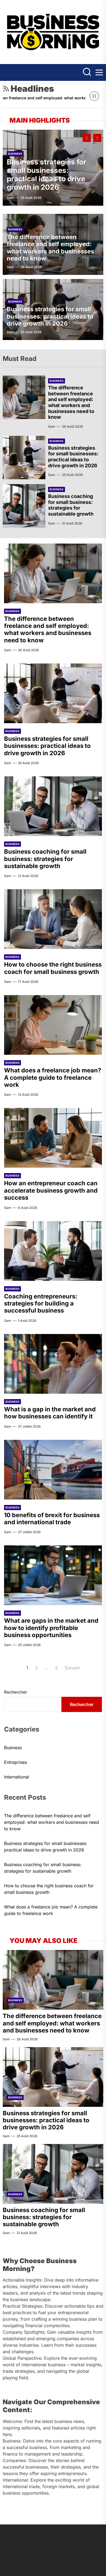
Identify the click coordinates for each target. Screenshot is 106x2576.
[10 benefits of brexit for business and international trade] (53, 1470)
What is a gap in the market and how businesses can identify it (50, 1413)
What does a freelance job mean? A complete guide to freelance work (53, 1077)
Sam (10, 198)
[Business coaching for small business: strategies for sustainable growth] (24, 506)
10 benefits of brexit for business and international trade (52, 1519)
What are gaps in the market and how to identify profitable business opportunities (51, 1628)
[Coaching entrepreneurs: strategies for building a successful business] (53, 1251)
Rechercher (16, 1692)
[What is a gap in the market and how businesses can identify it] (53, 1364)
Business (15, 154)
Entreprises (15, 1762)
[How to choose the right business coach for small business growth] (53, 919)
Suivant (72, 1668)
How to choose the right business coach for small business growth (53, 968)
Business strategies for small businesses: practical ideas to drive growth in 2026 (47, 175)
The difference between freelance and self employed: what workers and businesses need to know (50, 248)
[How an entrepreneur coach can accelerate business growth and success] (53, 1138)
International (17, 1777)
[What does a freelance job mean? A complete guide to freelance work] (53, 1025)
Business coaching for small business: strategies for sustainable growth (71, 505)
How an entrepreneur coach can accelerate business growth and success (51, 1190)
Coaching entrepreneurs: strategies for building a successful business (41, 1303)
